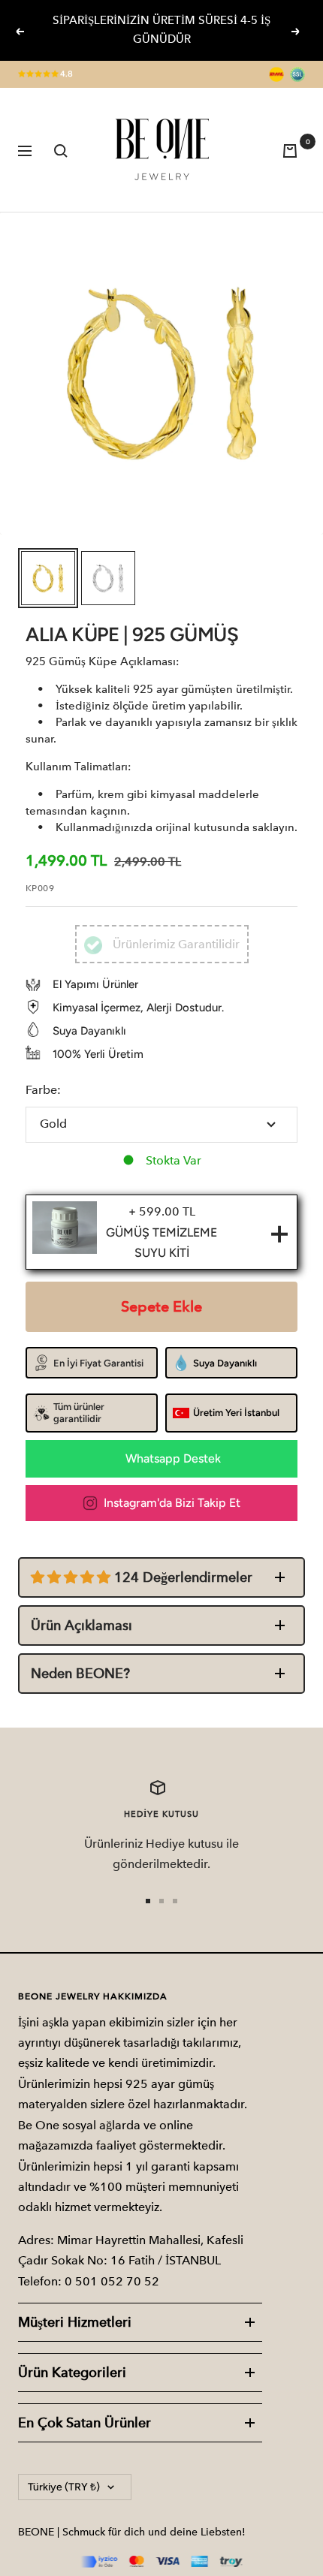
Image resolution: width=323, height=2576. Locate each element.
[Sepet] (294, 150)
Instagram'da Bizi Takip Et (172, 1503)
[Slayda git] (148, 1901)
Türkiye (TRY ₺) (64, 2487)
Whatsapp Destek (173, 1458)
